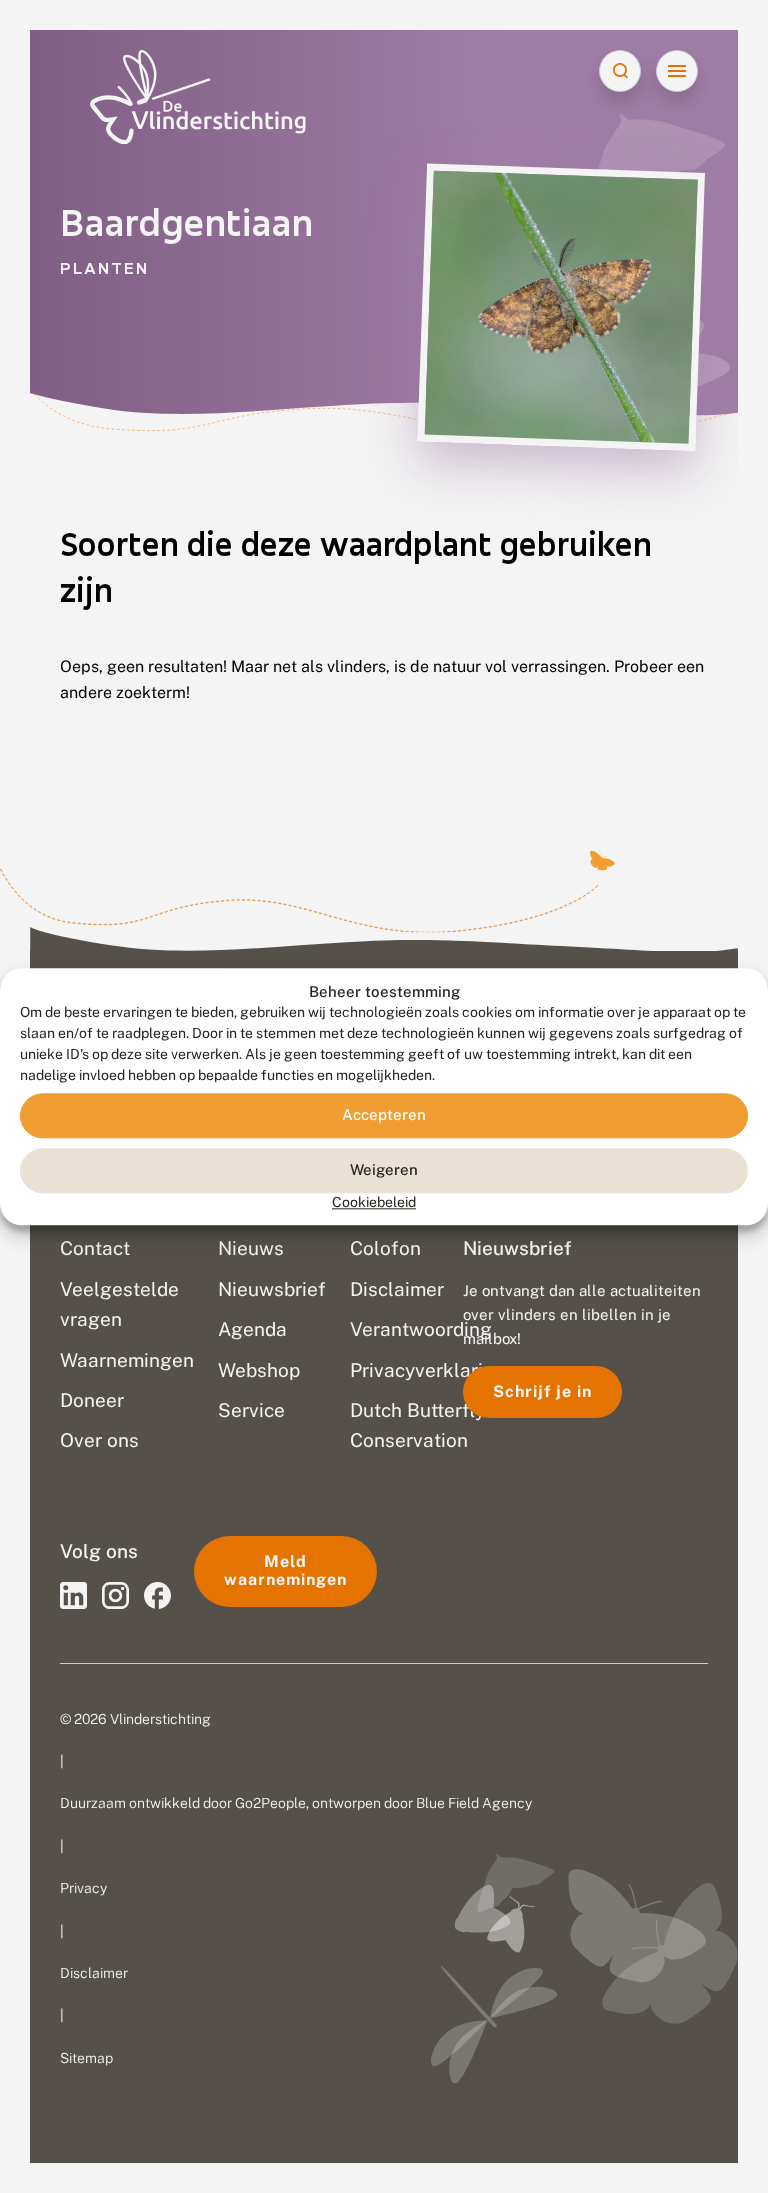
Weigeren (384, 1170)
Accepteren (384, 1115)
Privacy (83, 1888)
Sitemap (86, 2058)
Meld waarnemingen (285, 1570)
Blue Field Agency (474, 1803)
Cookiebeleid (374, 1202)
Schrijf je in (542, 1391)
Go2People (270, 1803)
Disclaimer (94, 1973)
